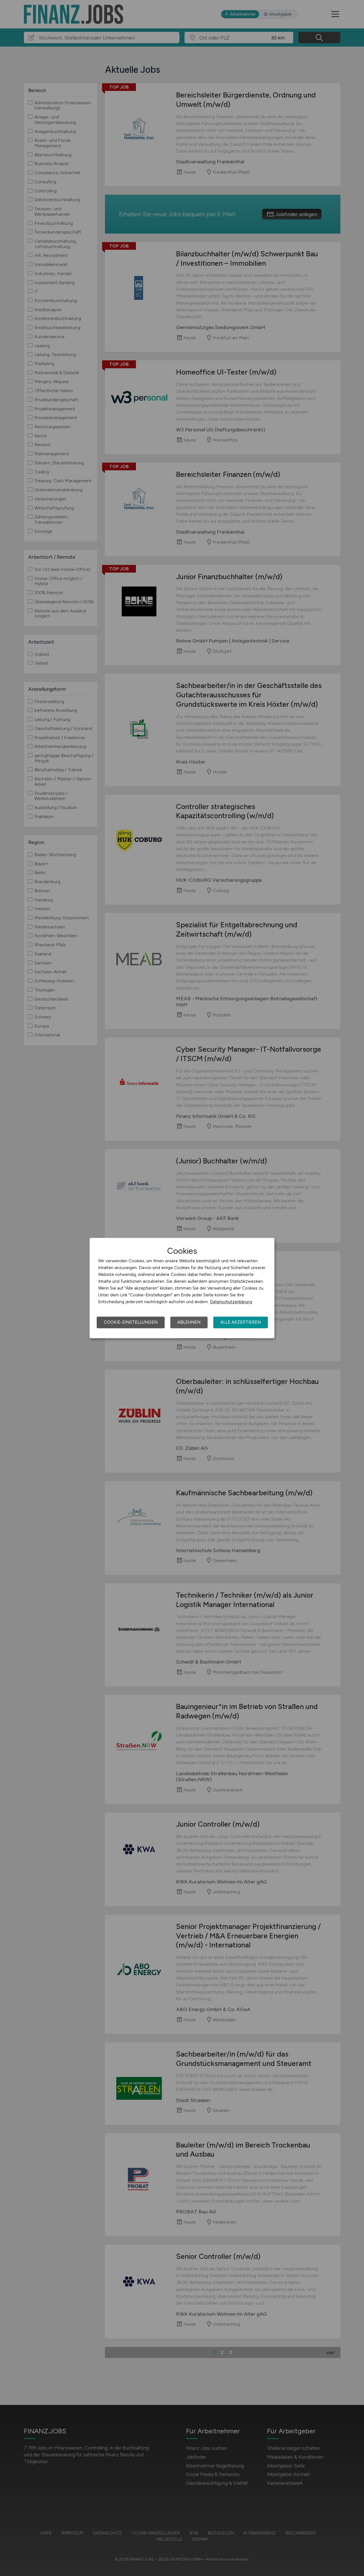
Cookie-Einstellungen (131, 1322)
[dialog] (182, 1288)
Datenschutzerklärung (231, 1302)
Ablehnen (189, 1322)
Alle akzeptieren (241, 1322)
